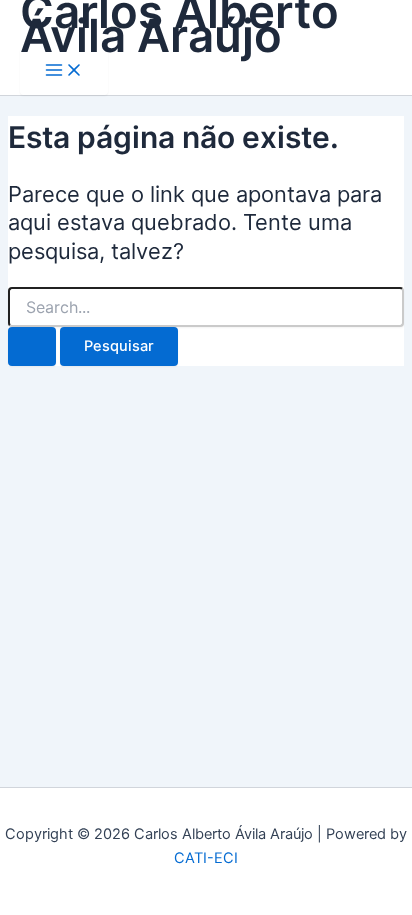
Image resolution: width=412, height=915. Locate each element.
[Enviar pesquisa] (32, 346)
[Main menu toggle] (64, 71)
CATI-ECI (206, 858)
